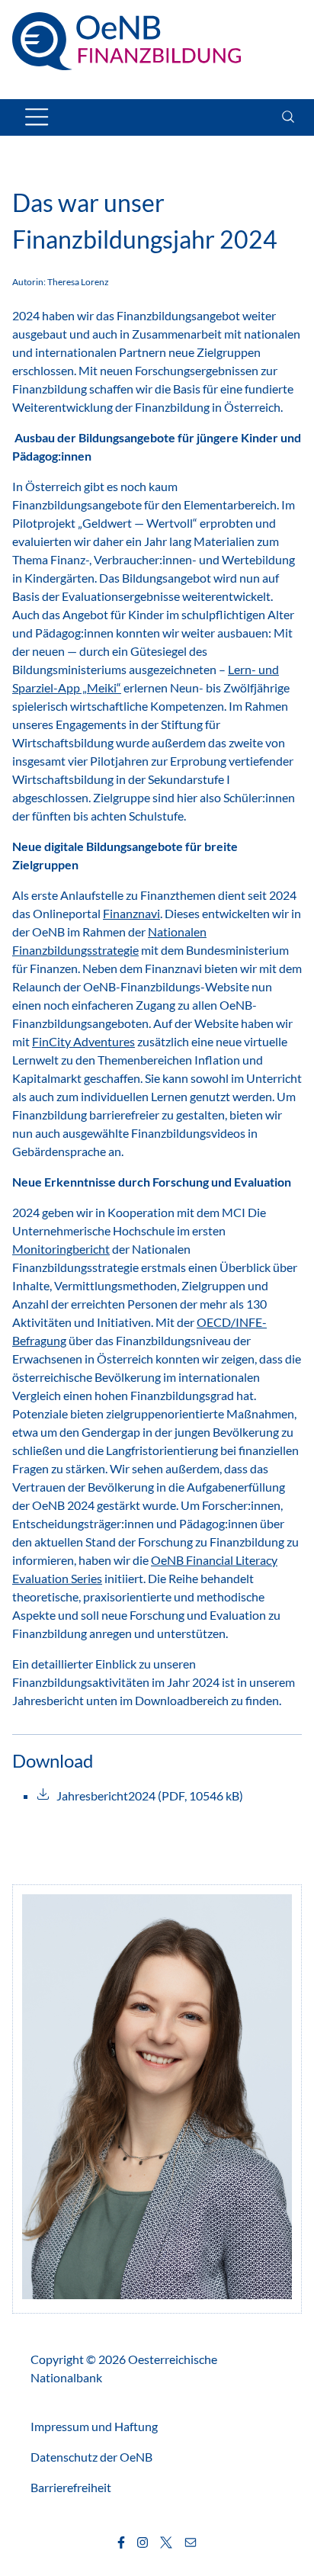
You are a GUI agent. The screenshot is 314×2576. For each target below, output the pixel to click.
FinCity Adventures (83, 1041)
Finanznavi (131, 913)
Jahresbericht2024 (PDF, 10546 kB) (150, 1795)
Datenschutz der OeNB (91, 2457)
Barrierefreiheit (71, 2487)
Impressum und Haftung (94, 2426)
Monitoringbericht (61, 1249)
